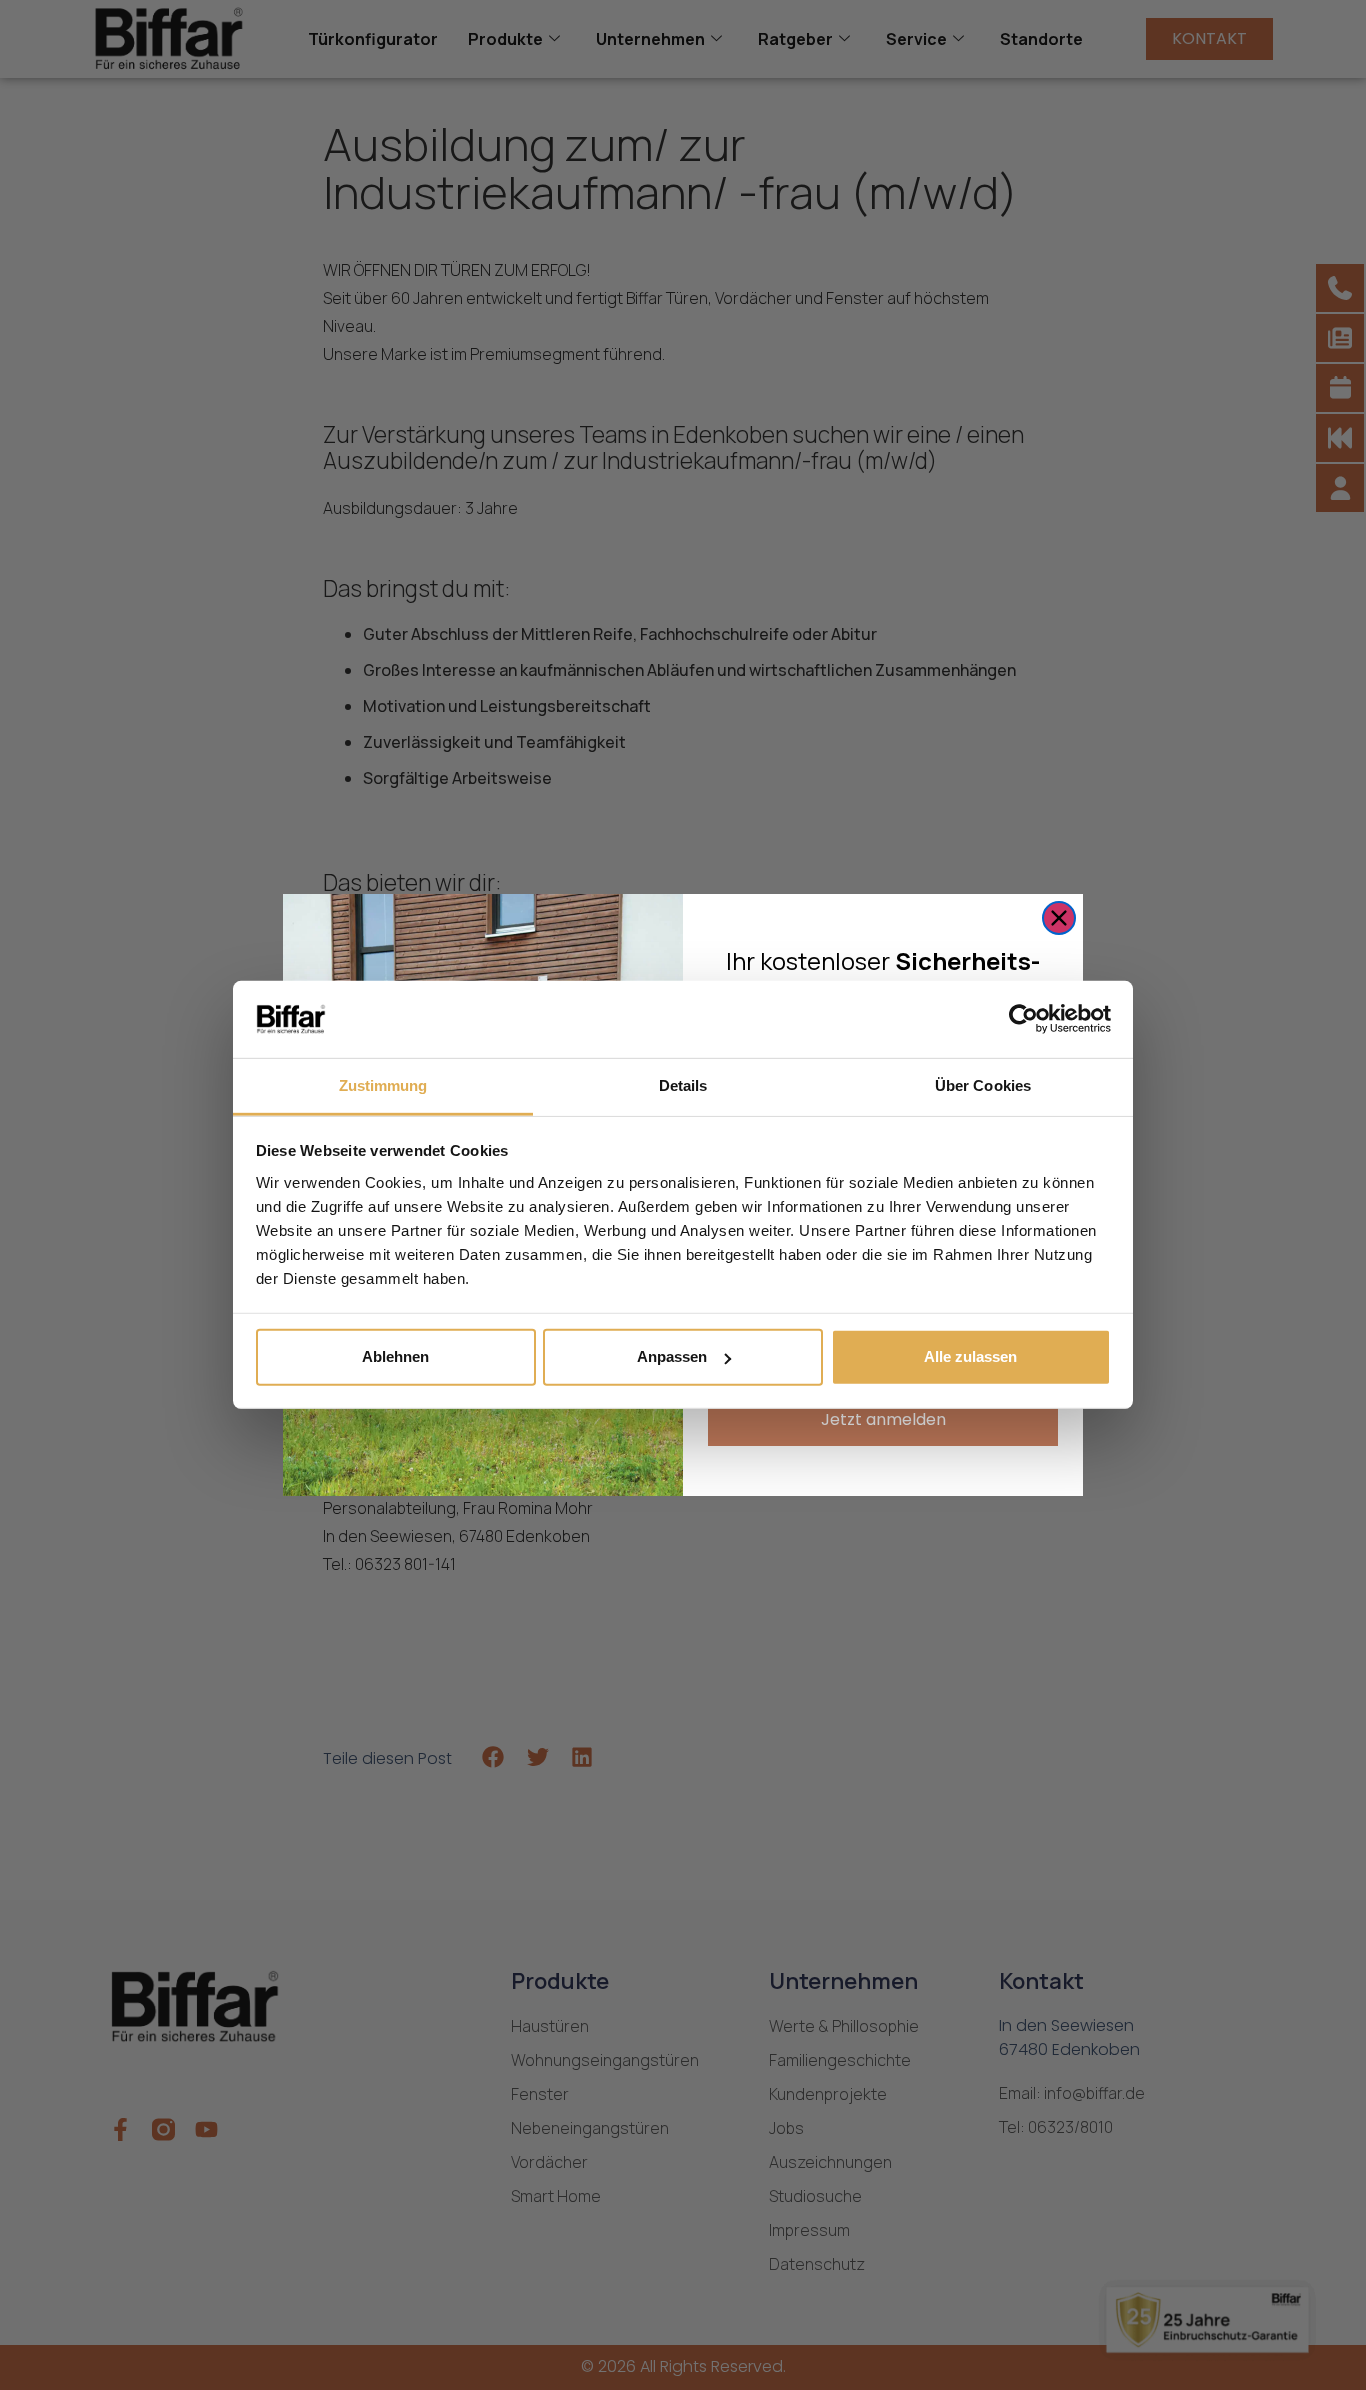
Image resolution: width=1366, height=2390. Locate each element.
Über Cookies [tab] (983, 1085)
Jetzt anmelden (883, 1419)
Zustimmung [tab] (383, 1085)
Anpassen (672, 1356)
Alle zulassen (970, 1356)
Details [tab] (683, 1085)
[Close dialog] (1059, 918)
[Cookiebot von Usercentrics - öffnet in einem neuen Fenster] (1023, 1019)
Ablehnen (395, 1356)
